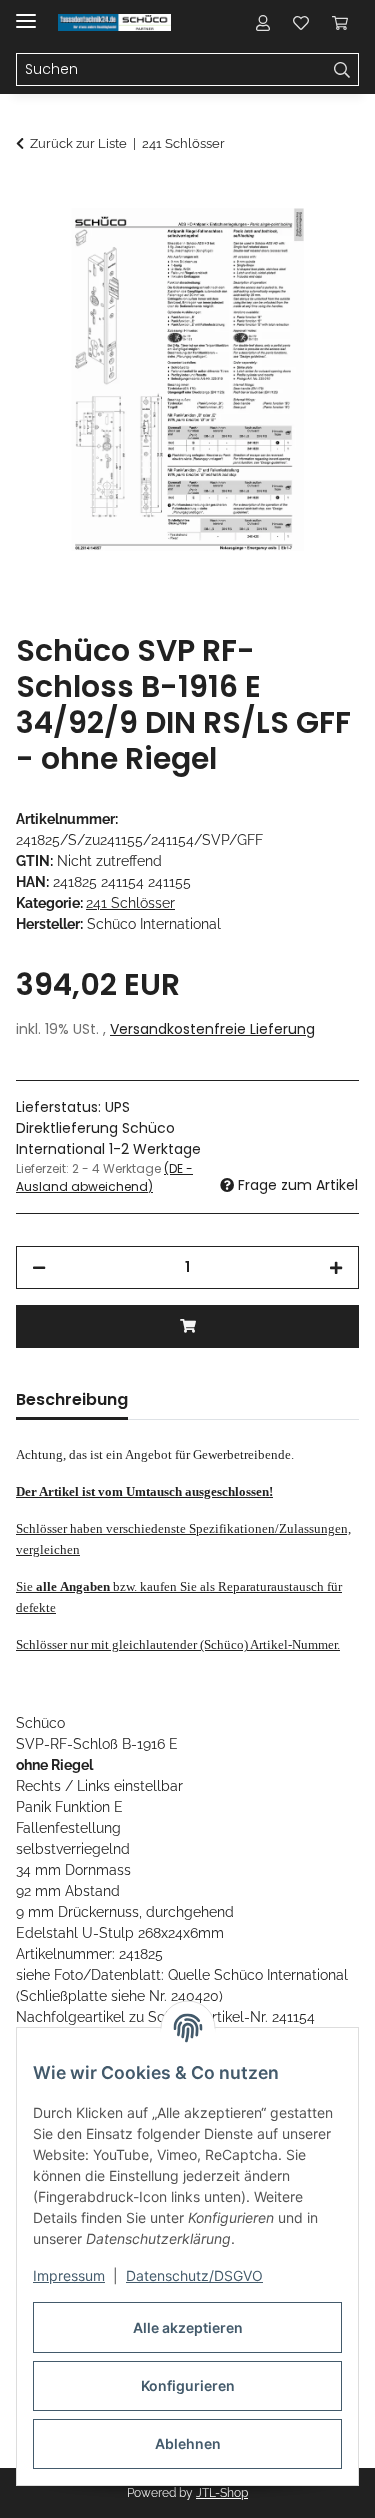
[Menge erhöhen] (336, 1267)
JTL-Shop (222, 2493)
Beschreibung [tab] (72, 1399)
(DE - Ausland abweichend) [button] (104, 1177)
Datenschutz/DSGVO (194, 2275)
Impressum (69, 2275)
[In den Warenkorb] (32, 197)
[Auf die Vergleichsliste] (265, 246)
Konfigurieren (188, 2385)
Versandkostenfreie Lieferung (212, 1029)
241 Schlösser (130, 903)
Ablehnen (188, 2443)
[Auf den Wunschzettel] (317, 246)
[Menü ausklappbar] (26, 12)
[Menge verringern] (39, 1267)
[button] (263, 22)
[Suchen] (342, 70)
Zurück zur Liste (78, 143)
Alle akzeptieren (188, 2327)
